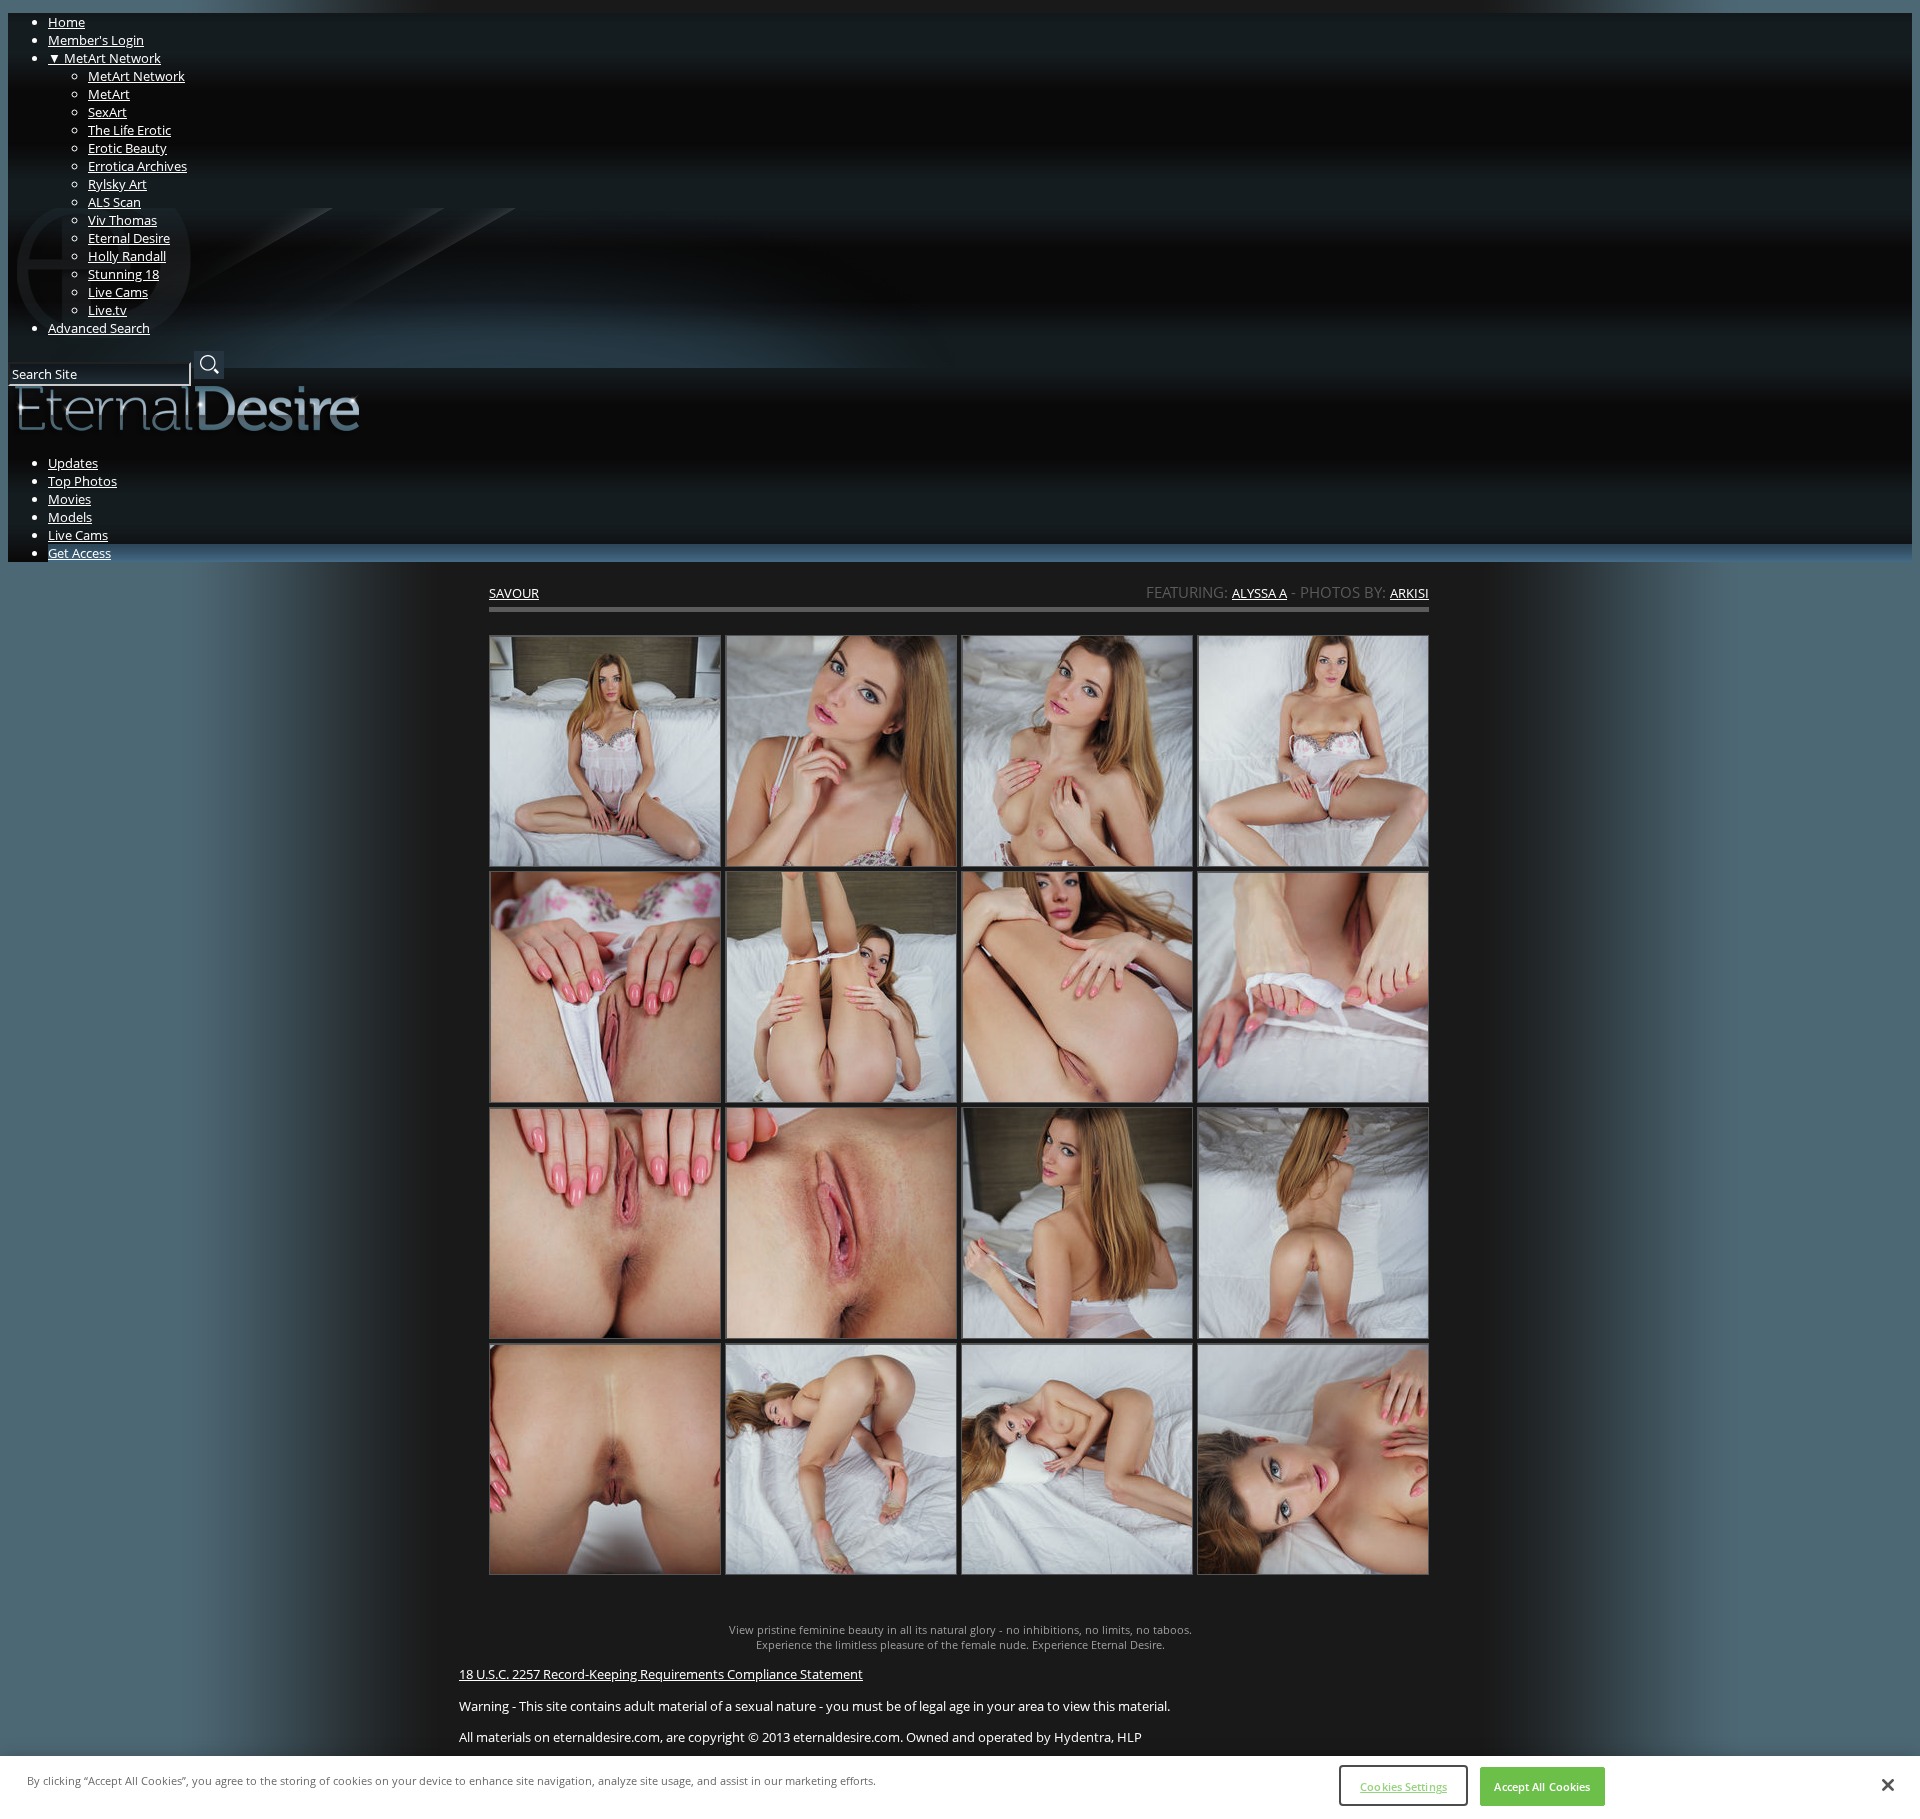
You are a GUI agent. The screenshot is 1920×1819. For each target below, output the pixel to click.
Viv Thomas (122, 220)
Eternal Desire (129, 238)
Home (66, 22)
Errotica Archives (137, 166)
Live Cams (118, 292)
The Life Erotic (129, 130)
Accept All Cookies (1542, 1786)
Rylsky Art (117, 184)
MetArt (109, 94)
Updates (73, 463)
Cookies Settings (1403, 1786)
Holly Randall (127, 256)
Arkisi (1409, 593)
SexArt (107, 112)
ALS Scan (114, 202)
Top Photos (82, 481)
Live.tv (107, 310)
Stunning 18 (123, 274)
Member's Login (96, 40)
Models (70, 517)
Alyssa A (1259, 593)
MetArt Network (104, 58)
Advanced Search (99, 328)
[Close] (1888, 1785)
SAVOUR (514, 593)
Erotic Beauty (127, 148)
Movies (69, 499)
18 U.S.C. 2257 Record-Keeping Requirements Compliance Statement (661, 1674)
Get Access (79, 553)
